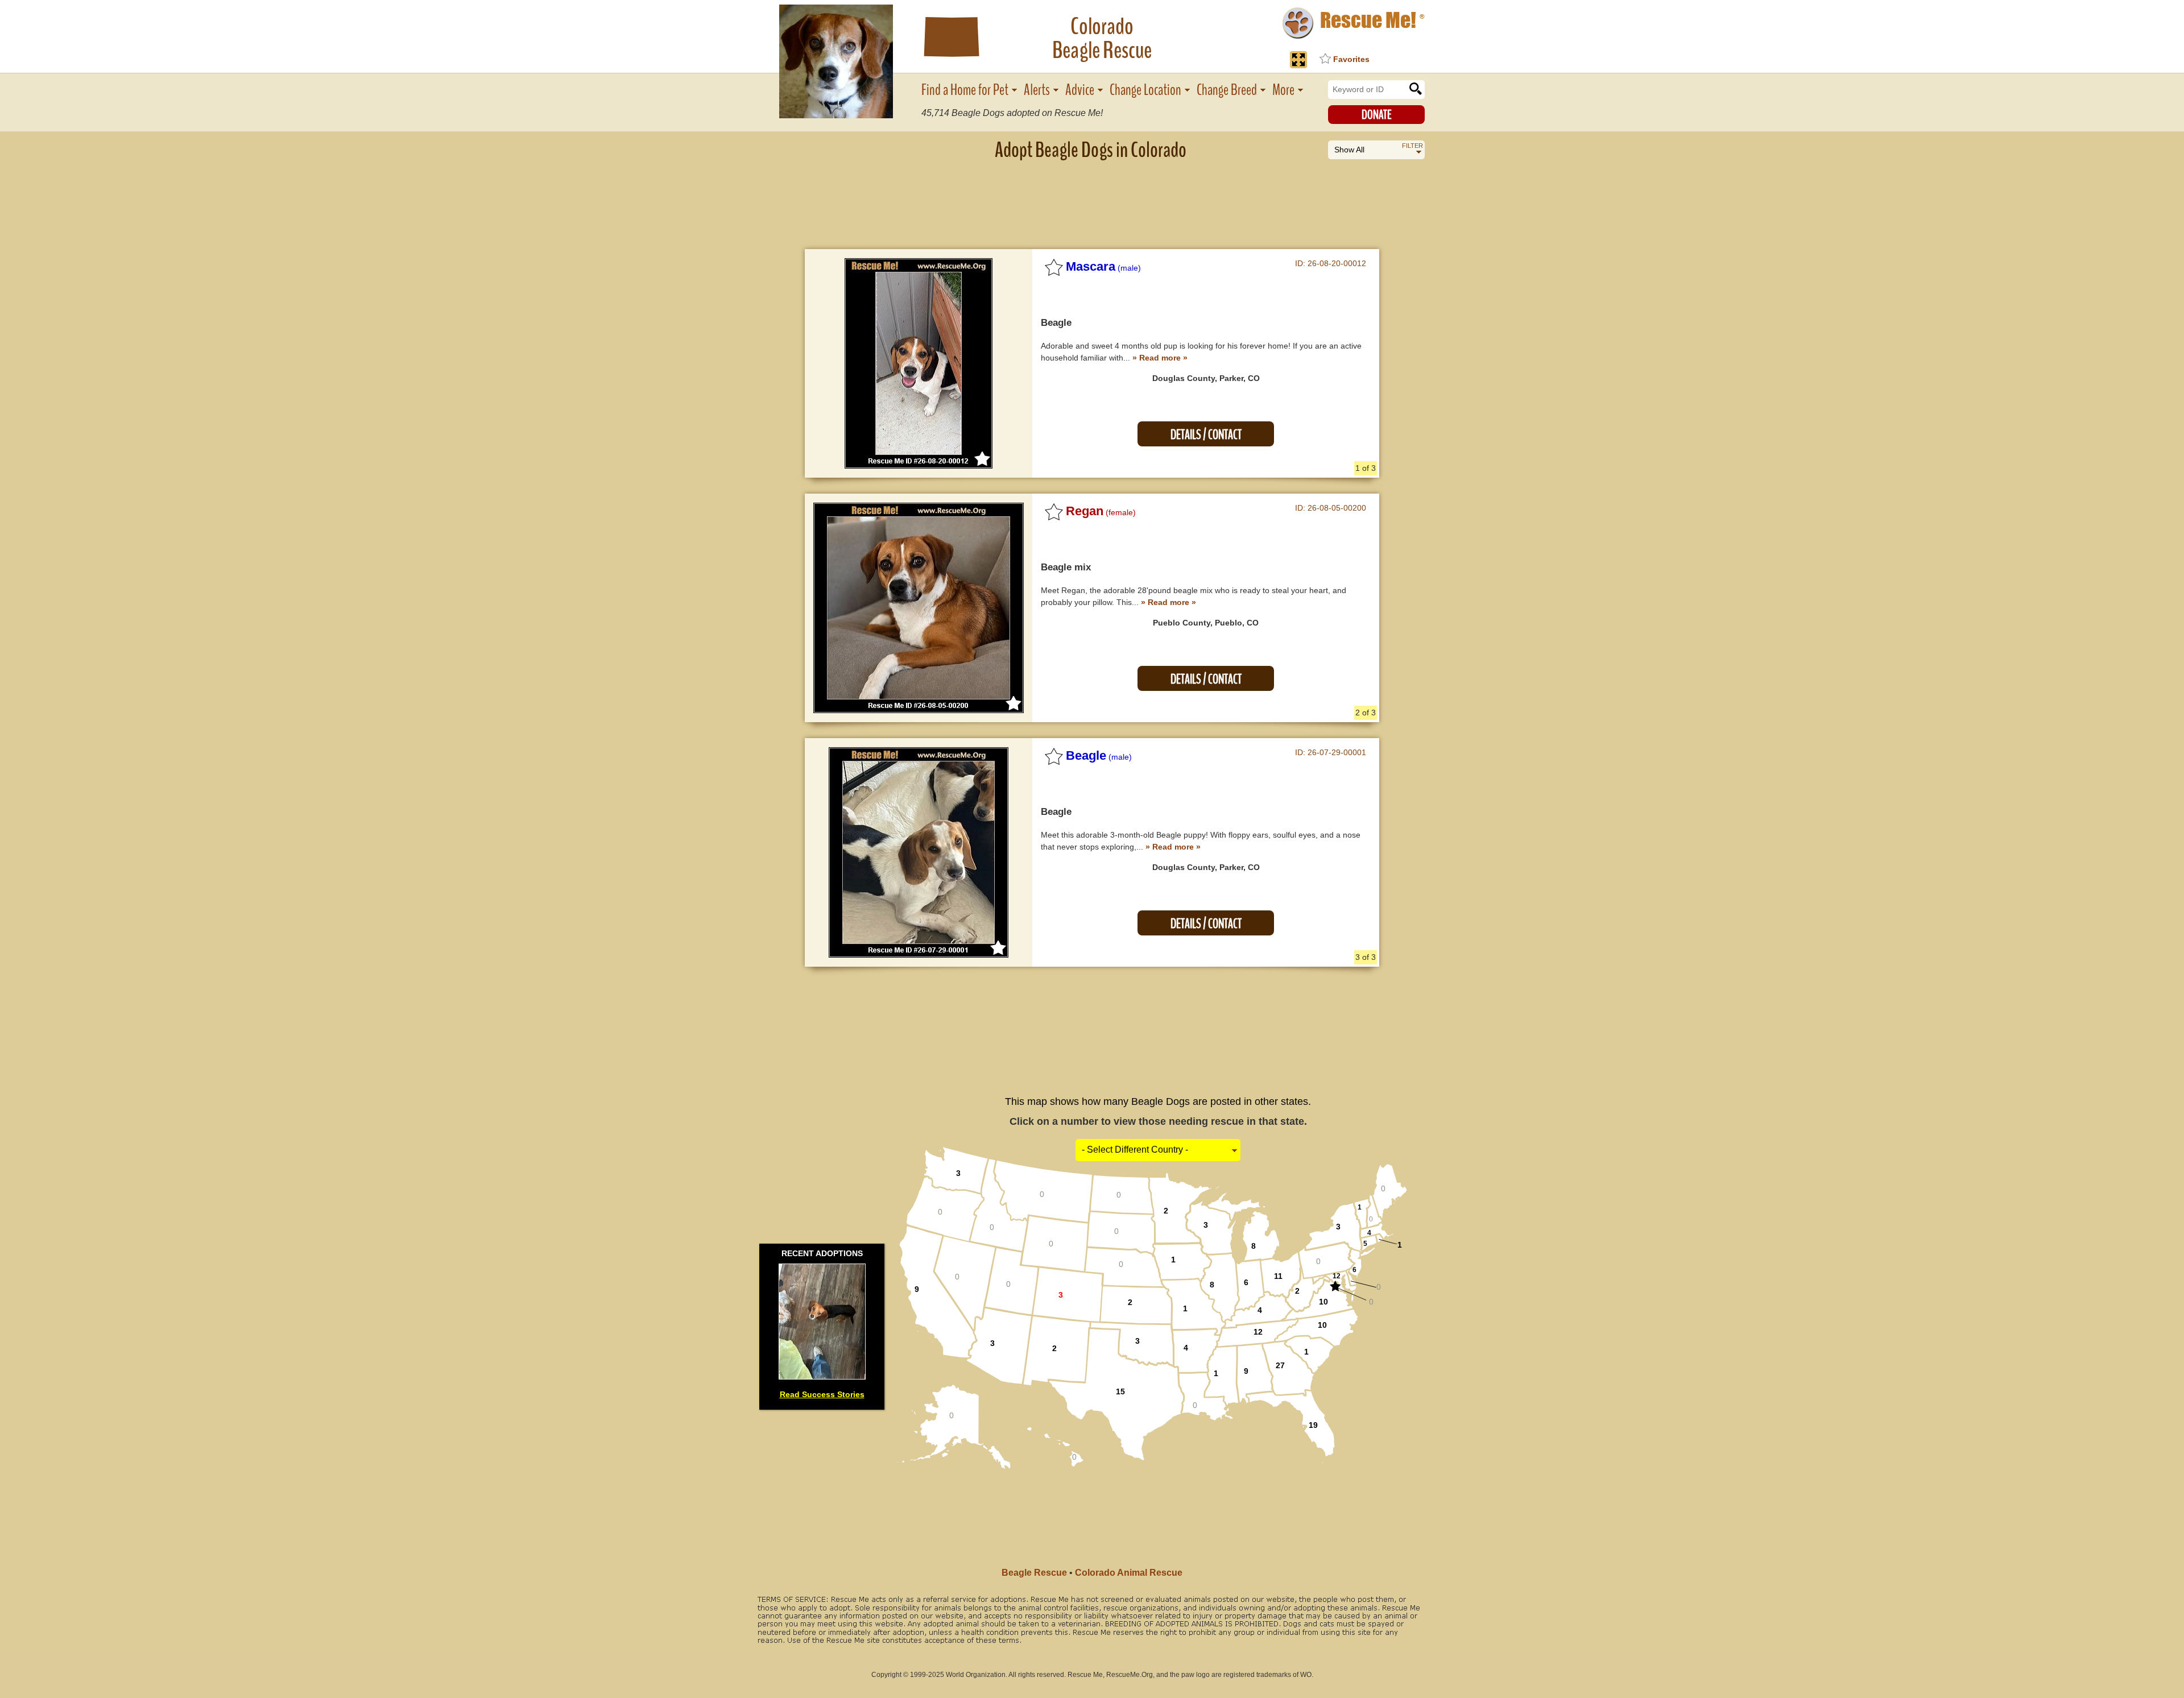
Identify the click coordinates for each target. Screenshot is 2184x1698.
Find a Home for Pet (965, 90)
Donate (1377, 115)
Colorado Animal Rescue (1129, 1573)
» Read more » (1160, 358)
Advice (1080, 90)
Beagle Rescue (1034, 1573)
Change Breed (1227, 90)
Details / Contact (1206, 435)
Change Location (1145, 90)
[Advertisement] (1092, 196)
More (1283, 90)
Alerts (1037, 90)
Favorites (1351, 59)
